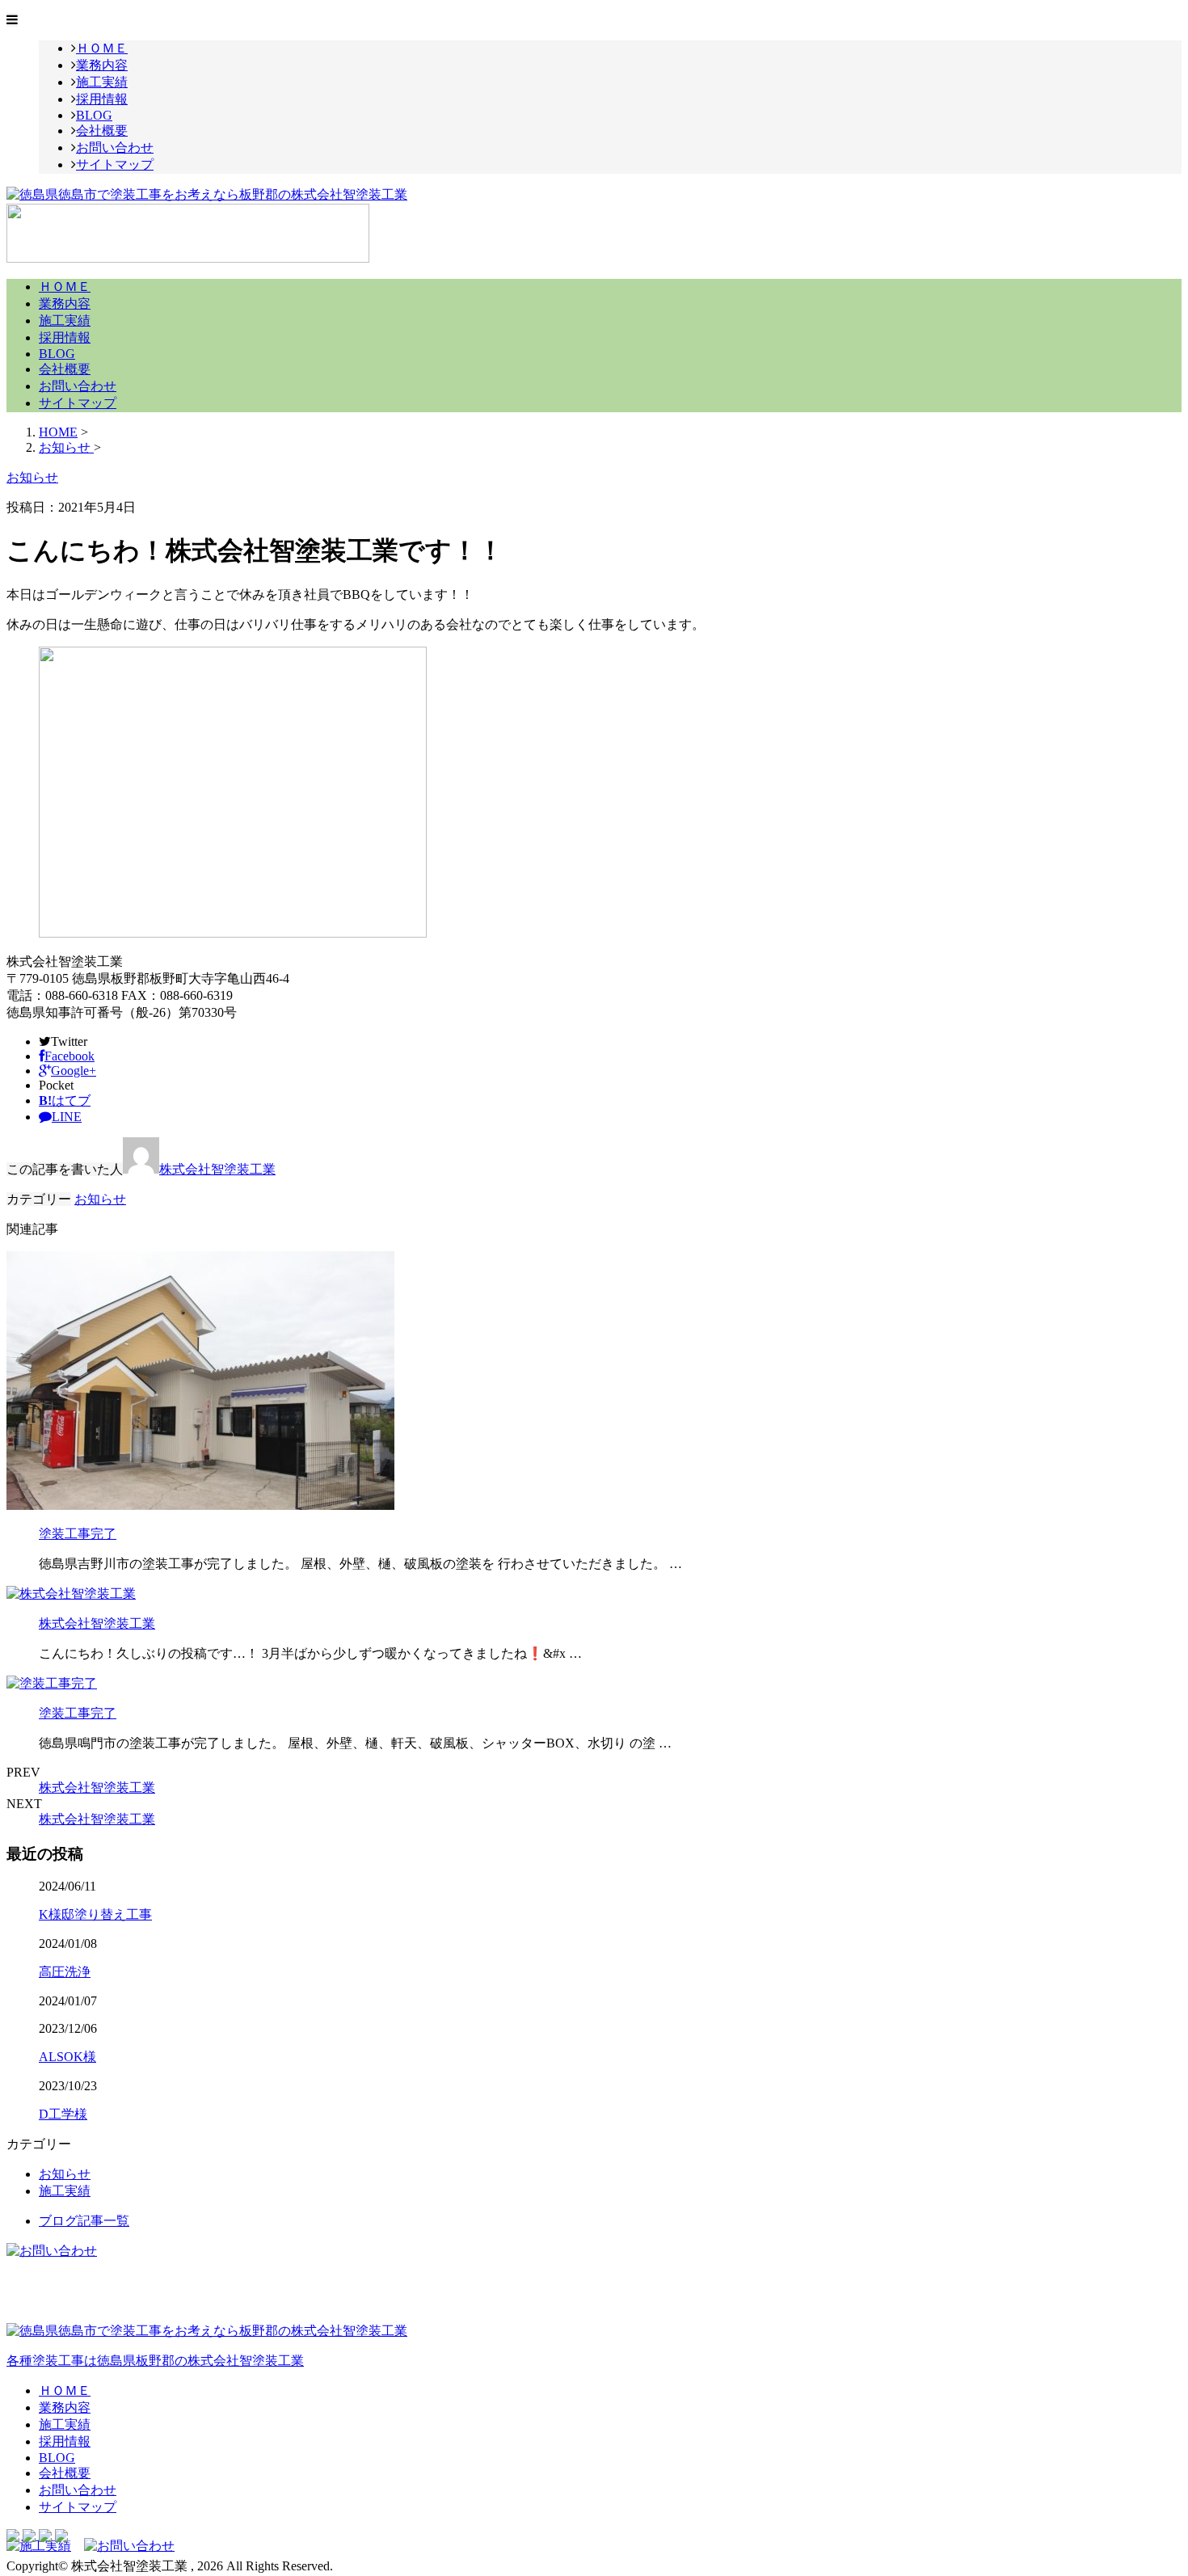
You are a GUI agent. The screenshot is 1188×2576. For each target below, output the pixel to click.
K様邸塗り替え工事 (95, 1914)
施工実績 (102, 82)
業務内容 (102, 65)
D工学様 (63, 2114)
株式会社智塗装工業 (217, 1169)
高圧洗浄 (65, 1972)
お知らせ (100, 1199)
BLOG (94, 115)
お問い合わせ (115, 148)
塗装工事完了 (78, 1534)
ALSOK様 (67, 2057)
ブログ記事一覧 (84, 2221)
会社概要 (102, 131)
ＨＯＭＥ (102, 48)
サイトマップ (115, 164)
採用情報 (102, 99)
